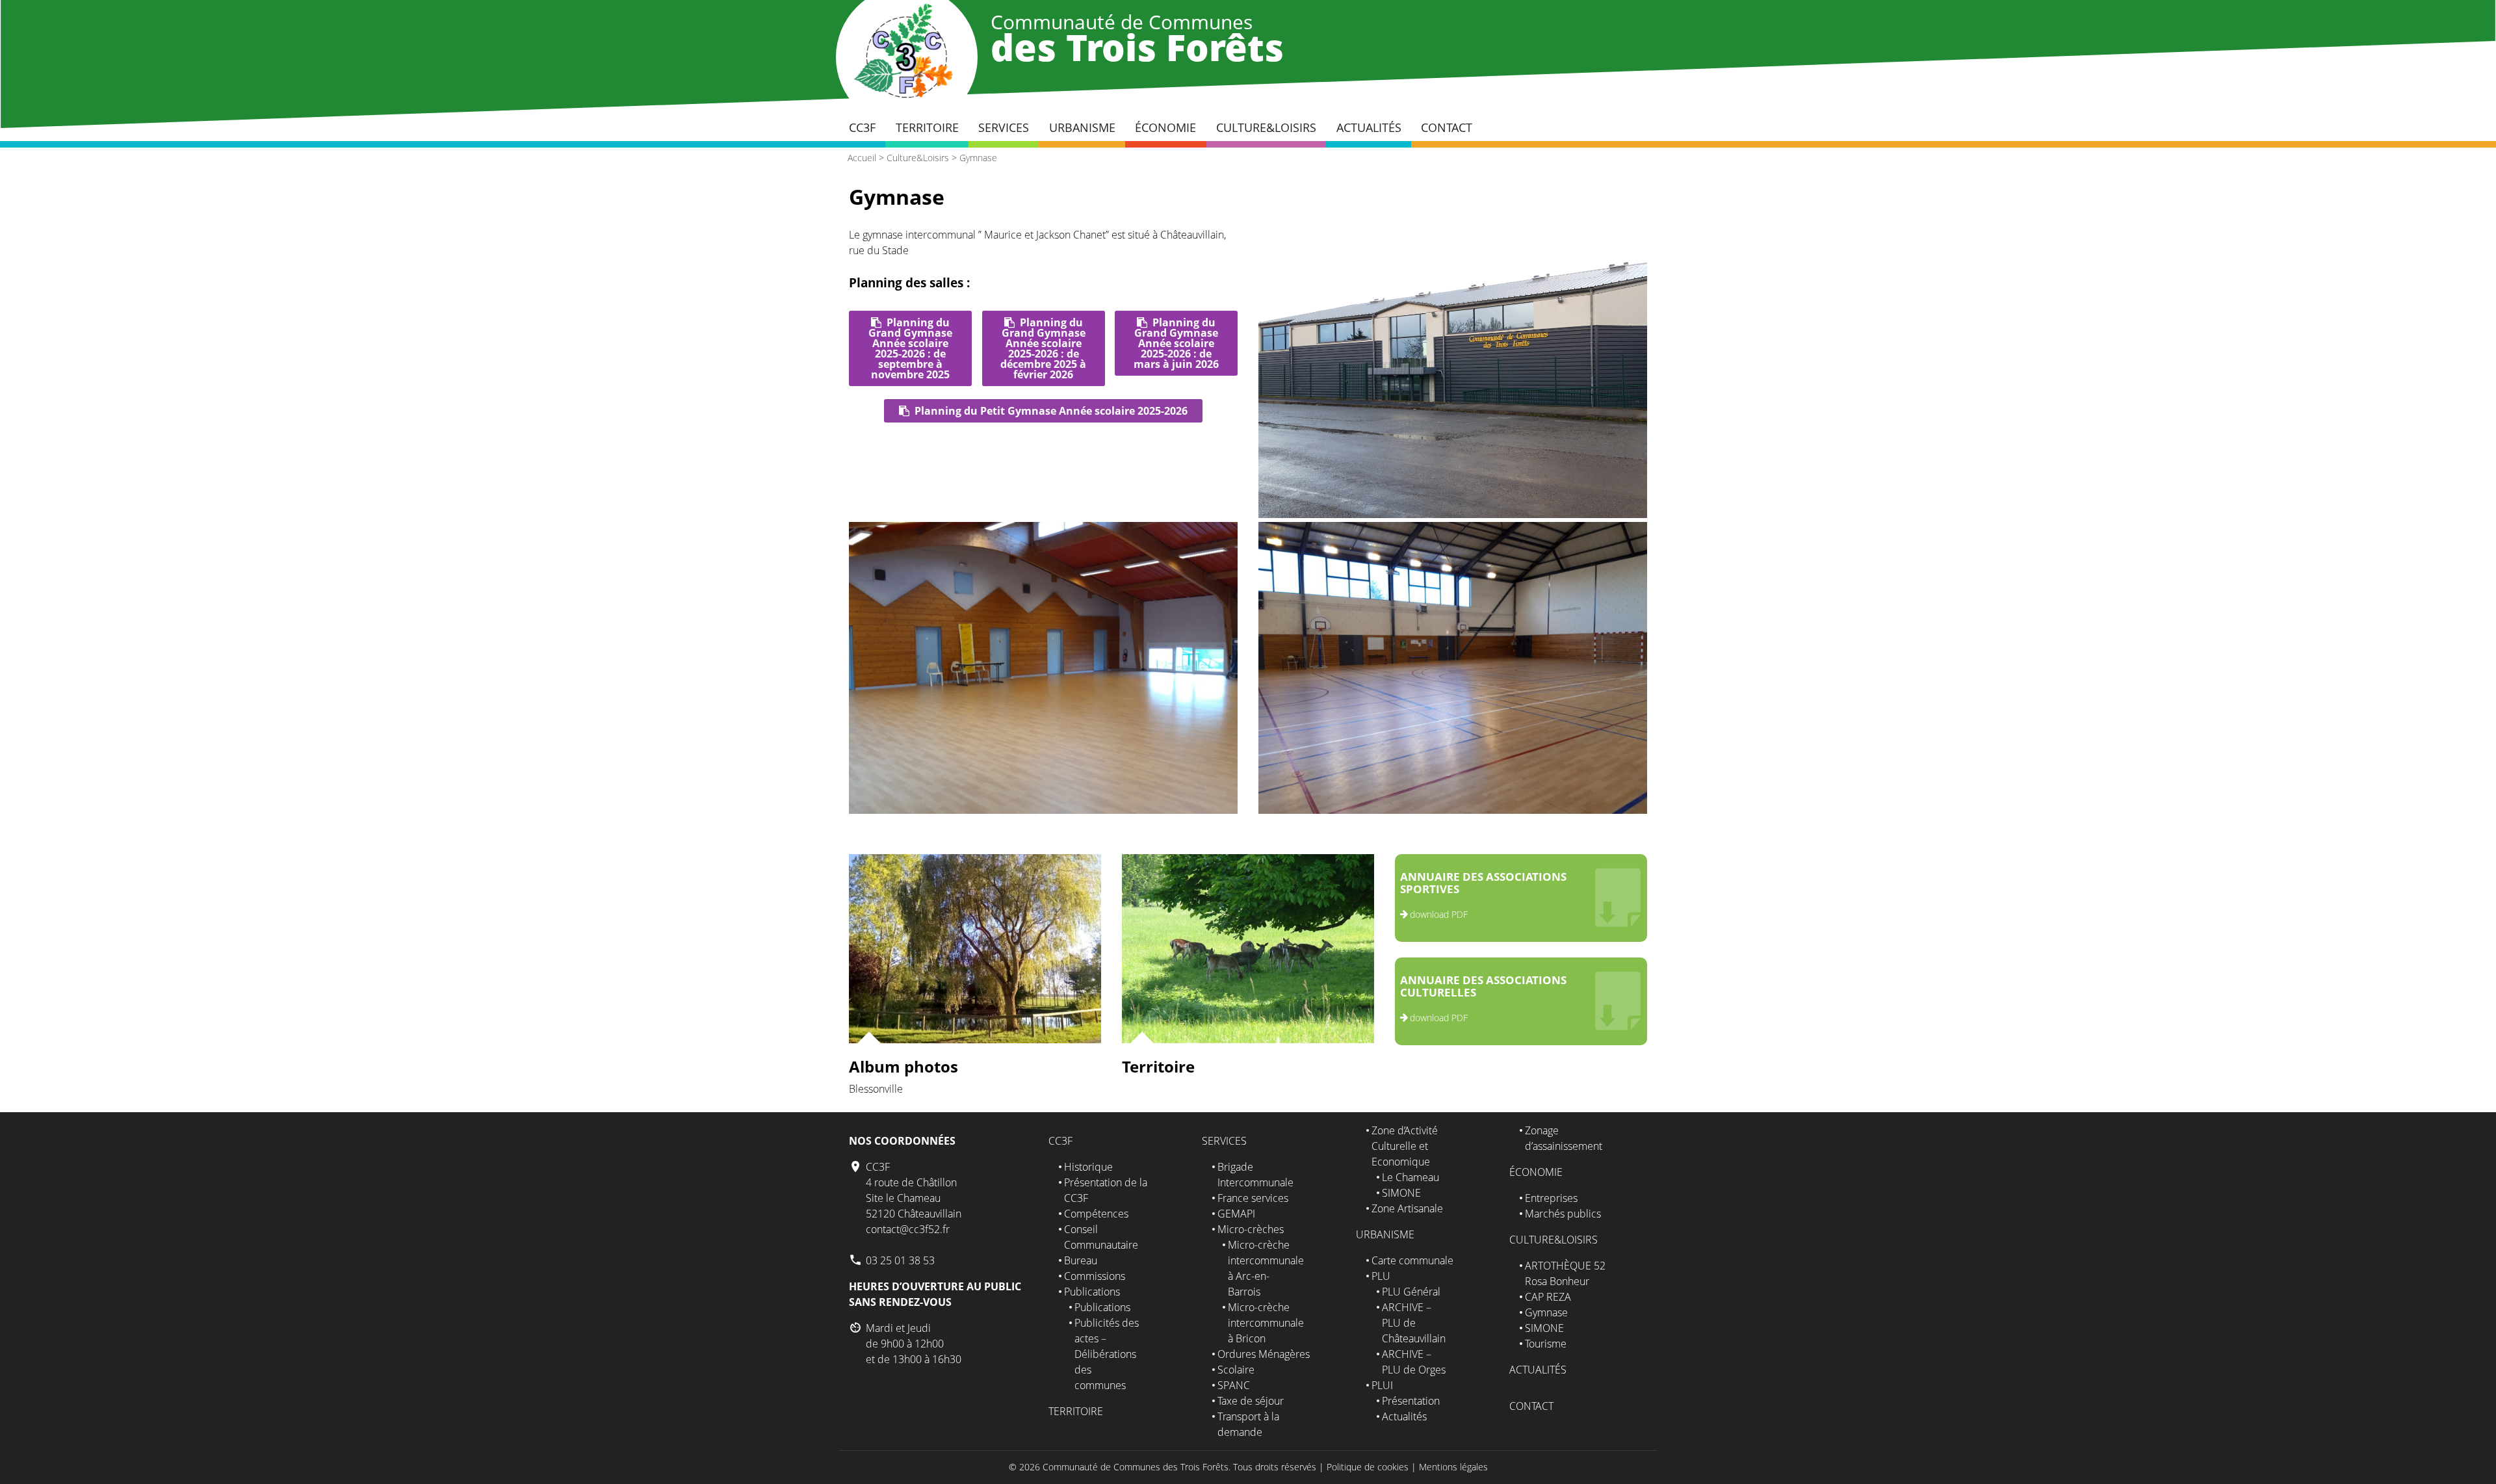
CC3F (862, 127)
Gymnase (978, 158)
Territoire (927, 127)
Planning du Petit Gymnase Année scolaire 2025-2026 (1051, 411)
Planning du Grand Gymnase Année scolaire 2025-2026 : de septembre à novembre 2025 (910, 348)
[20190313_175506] (1043, 810)
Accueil (862, 158)
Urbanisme (1082, 127)
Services (1004, 127)
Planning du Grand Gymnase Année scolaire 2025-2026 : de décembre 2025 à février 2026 (1043, 348)
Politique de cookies (1368, 1467)
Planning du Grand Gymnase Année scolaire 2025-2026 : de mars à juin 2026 (1176, 343)
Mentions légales (1453, 1467)
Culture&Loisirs (1266, 127)
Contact (1447, 127)
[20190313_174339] (1453, 810)
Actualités (1369, 127)
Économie (1165, 127)
